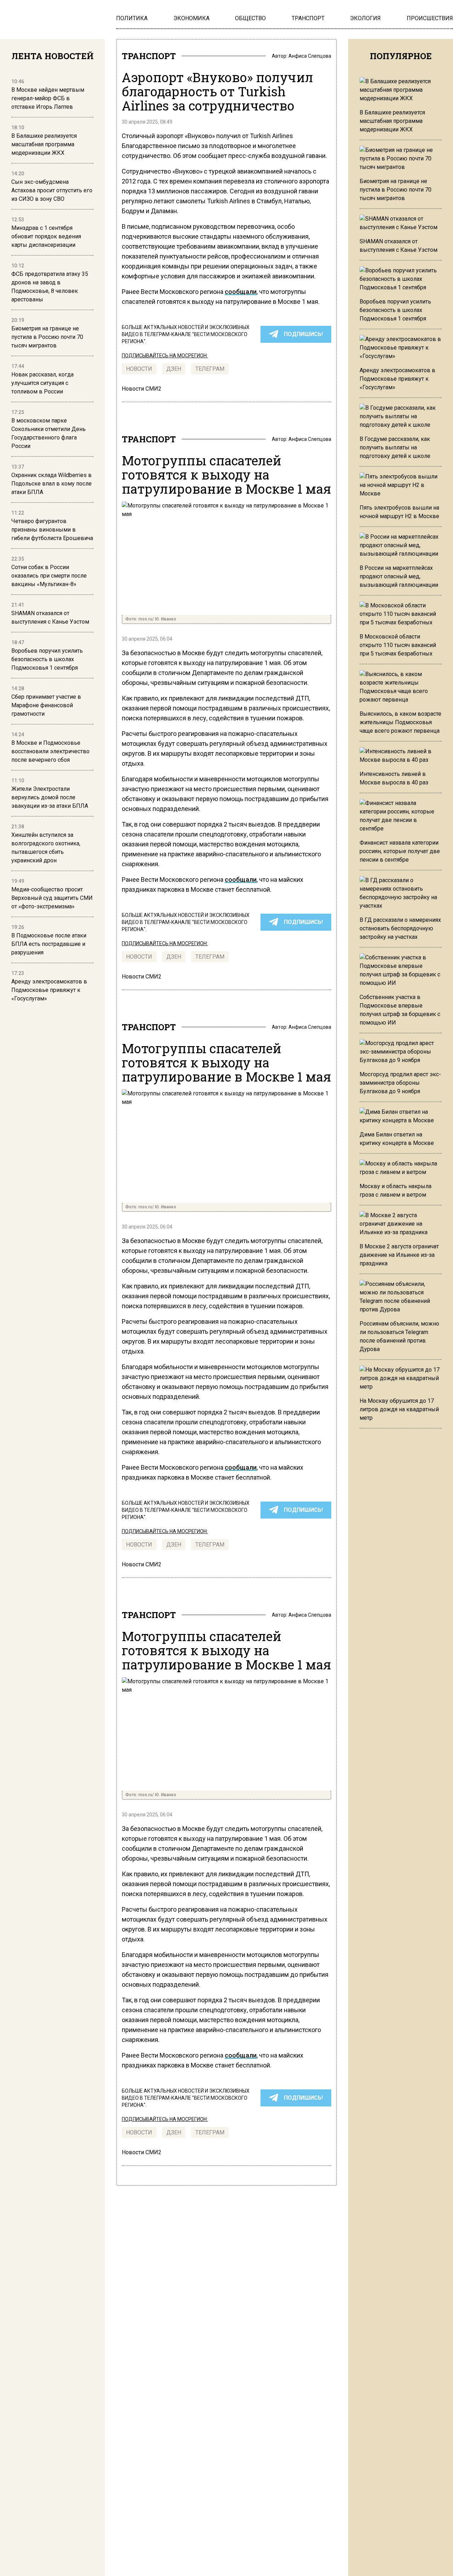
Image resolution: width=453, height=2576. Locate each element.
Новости (139, 369)
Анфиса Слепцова (310, 56)
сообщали (241, 292)
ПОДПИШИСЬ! (303, 334)
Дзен (174, 369)
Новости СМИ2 (142, 389)
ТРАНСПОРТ (149, 56)
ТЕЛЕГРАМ (210, 369)
